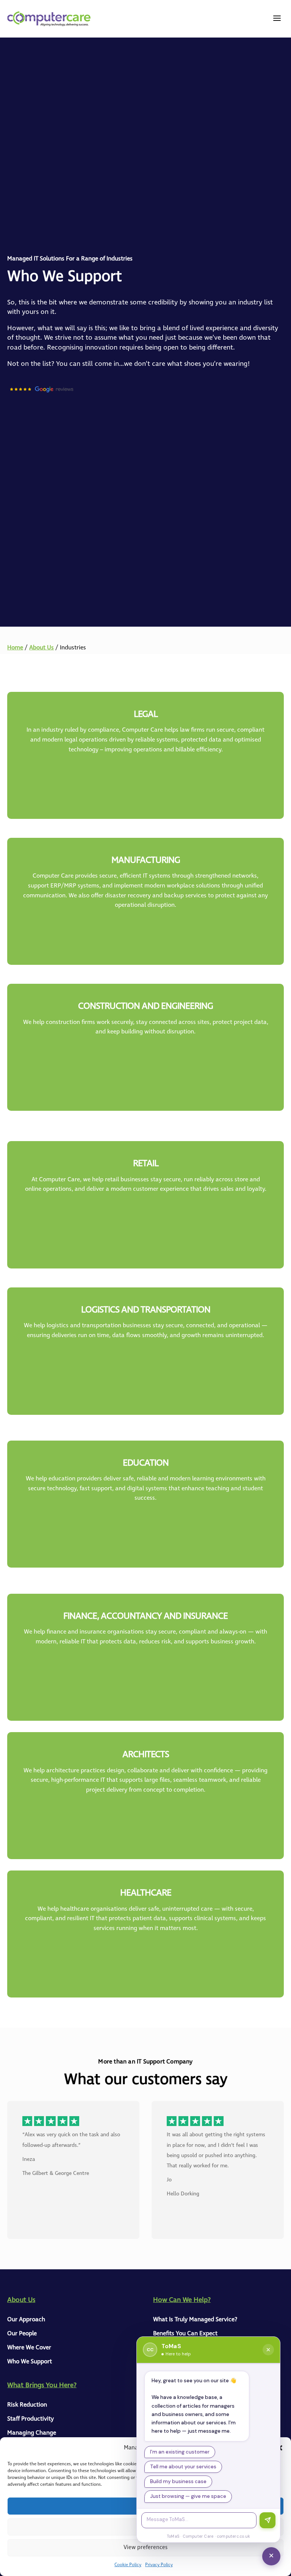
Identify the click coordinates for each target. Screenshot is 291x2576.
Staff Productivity (31, 2419)
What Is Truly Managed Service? (195, 2320)
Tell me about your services (183, 2467)
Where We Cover (29, 2348)
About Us (41, 648)
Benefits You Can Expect (185, 2334)
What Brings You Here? (42, 2385)
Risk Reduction (27, 2405)
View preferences (145, 2548)
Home (15, 648)
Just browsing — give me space (188, 2496)
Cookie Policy (128, 2565)
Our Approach (26, 2320)
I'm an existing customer (180, 2452)
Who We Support (30, 2362)
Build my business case (178, 2481)
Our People (22, 2334)
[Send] (268, 2520)
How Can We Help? (182, 2300)
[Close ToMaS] (268, 2350)
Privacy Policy (159, 2565)
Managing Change (32, 2433)
